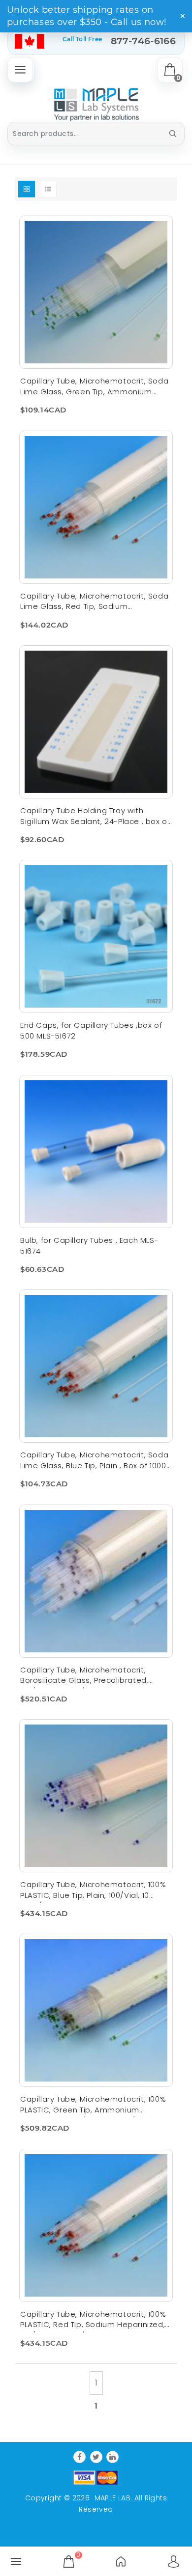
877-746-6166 (144, 41)
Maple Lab (113, 2498)
